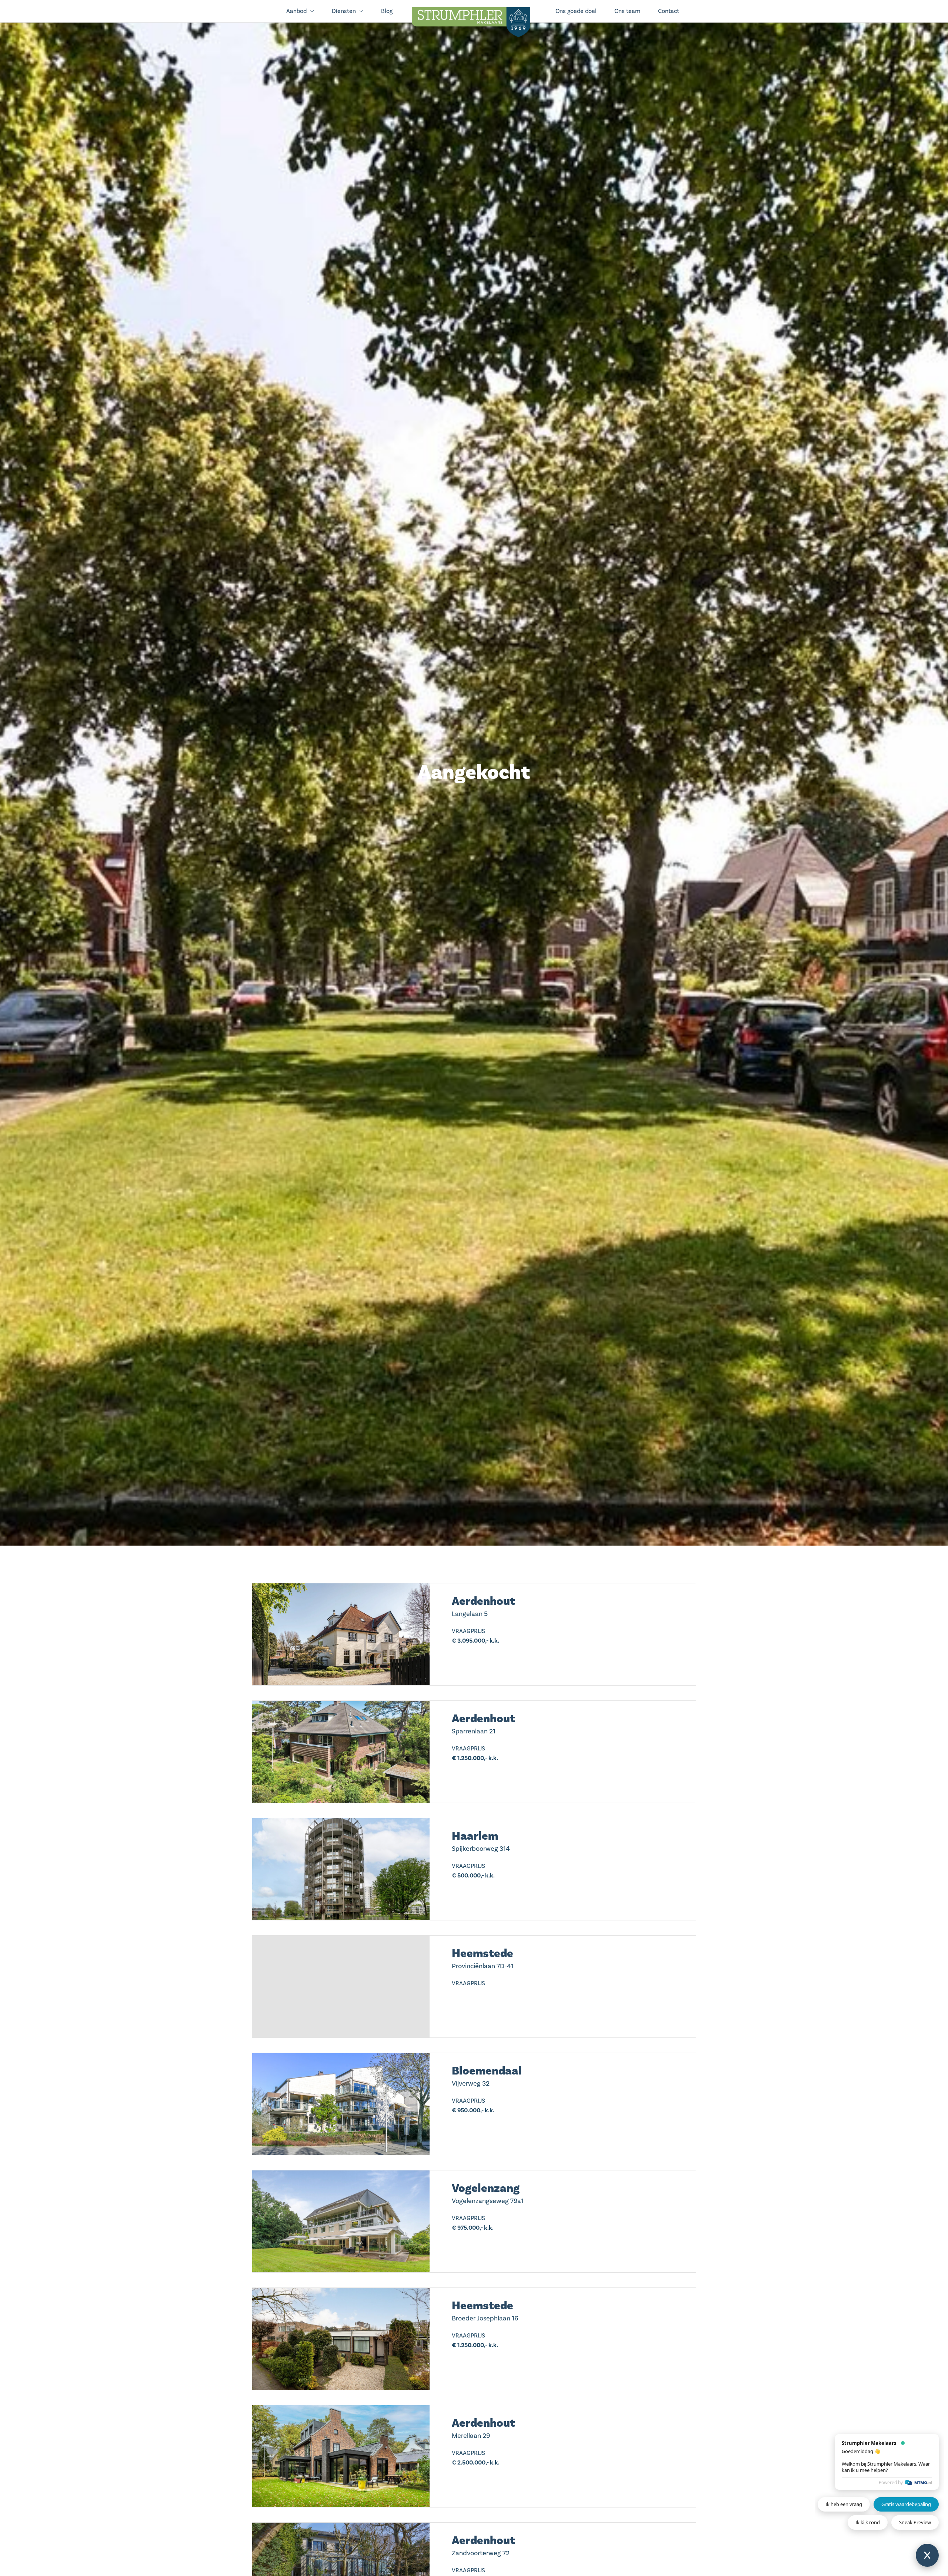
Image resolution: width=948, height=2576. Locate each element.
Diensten (344, 11)
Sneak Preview (915, 2522)
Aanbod (296, 11)
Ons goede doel (576, 11)
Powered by (891, 2482)
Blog (387, 11)
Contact (669, 11)
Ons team (627, 11)
